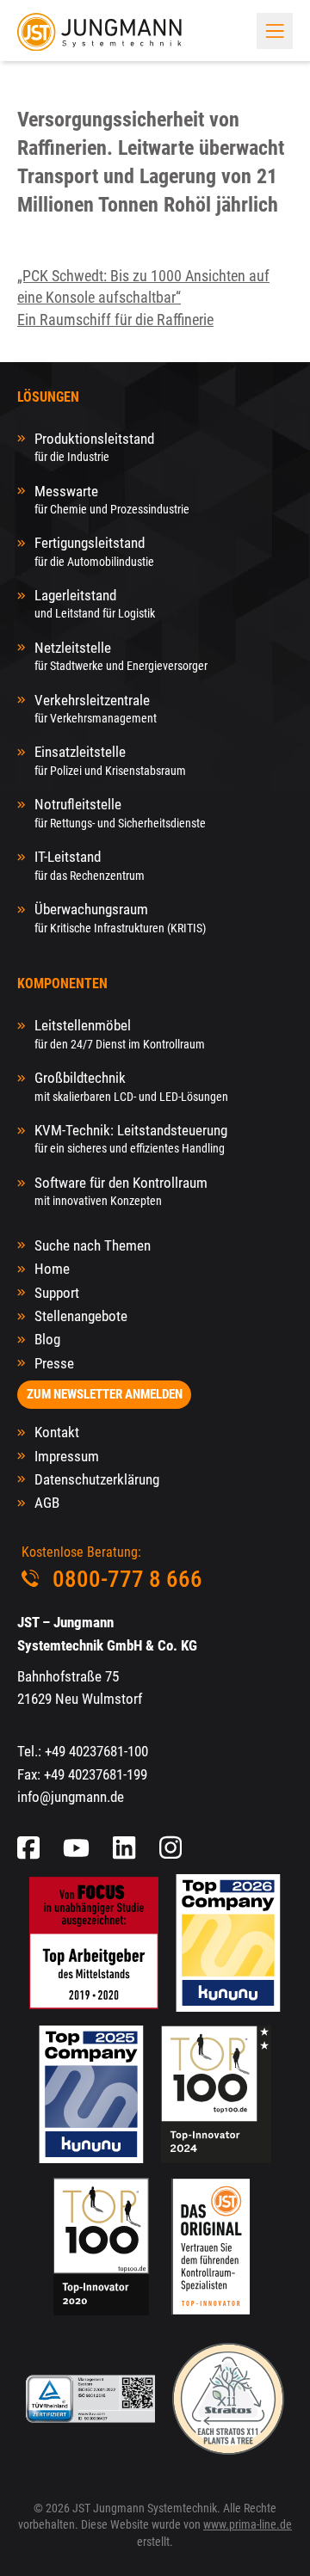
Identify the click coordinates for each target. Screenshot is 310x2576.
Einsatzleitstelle (110, 760)
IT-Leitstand (90, 865)
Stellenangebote (81, 1316)
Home (52, 1269)
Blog (47, 1339)
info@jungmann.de (71, 1797)
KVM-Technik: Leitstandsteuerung (131, 1138)
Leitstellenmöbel (120, 1033)
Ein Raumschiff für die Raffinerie (115, 320)
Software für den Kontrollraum (121, 1191)
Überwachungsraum (120, 917)
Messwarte (112, 499)
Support (57, 1293)
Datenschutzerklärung (97, 1479)
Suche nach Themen (93, 1245)
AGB (47, 1503)
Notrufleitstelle (120, 812)
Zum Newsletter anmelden (105, 1394)
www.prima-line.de (248, 2524)
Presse (54, 1363)
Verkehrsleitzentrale (96, 708)
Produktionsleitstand (94, 447)
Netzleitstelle (121, 656)
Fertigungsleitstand (94, 551)
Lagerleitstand (95, 603)
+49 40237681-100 (96, 1751)
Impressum (67, 1456)
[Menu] (275, 31)
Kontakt (57, 1432)
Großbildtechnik (131, 1086)
